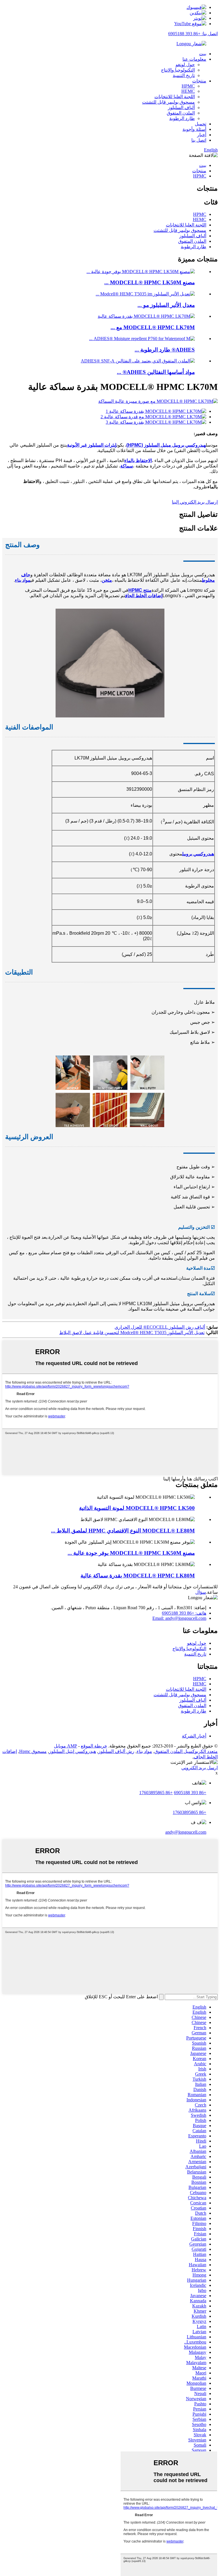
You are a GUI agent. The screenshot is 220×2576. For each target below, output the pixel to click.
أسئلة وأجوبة (194, 129)
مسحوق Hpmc (33, 1751)
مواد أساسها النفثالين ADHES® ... (156, 372)
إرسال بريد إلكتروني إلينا (195, 502)
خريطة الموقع (94, 1746)
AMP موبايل (65, 1746)
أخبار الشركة (194, 1736)
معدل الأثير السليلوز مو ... (166, 305)
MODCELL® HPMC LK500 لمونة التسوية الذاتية (137, 1508)
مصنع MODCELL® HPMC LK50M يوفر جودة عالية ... (131, 1553)
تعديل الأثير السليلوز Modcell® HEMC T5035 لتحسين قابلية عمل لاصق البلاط (132, 1333)
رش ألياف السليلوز (116, 1751)
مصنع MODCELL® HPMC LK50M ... (150, 282)
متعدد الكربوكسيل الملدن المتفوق (186, 1751)
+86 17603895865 (156, 1793)
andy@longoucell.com (186, 1832)
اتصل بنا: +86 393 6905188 (193, 34)
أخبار (202, 135)
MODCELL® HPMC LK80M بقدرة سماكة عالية (138, 1576)
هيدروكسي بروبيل (198, 854)
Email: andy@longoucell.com (179, 1618)
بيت (203, 54)
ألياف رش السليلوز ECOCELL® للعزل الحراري (160, 1327)
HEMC (188, 91)
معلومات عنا (194, 59)
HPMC (188, 86)
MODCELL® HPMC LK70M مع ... (153, 327)
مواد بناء (144, 1751)
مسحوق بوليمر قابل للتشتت (168, 102)
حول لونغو (185, 65)
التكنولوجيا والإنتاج (178, 70)
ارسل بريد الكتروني (200, 1768)
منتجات (199, 81)
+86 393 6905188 (190, 1793)
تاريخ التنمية (184, 75)
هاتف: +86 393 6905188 (184, 1613)
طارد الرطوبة (182, 118)
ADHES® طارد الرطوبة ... (165, 350)
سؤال (201, 1592)
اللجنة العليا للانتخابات (175, 97)
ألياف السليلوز (181, 108)
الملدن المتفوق (181, 113)
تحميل (201, 124)
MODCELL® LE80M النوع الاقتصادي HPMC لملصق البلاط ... (123, 1531)
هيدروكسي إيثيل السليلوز (72, 1751)
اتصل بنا (199, 140)
